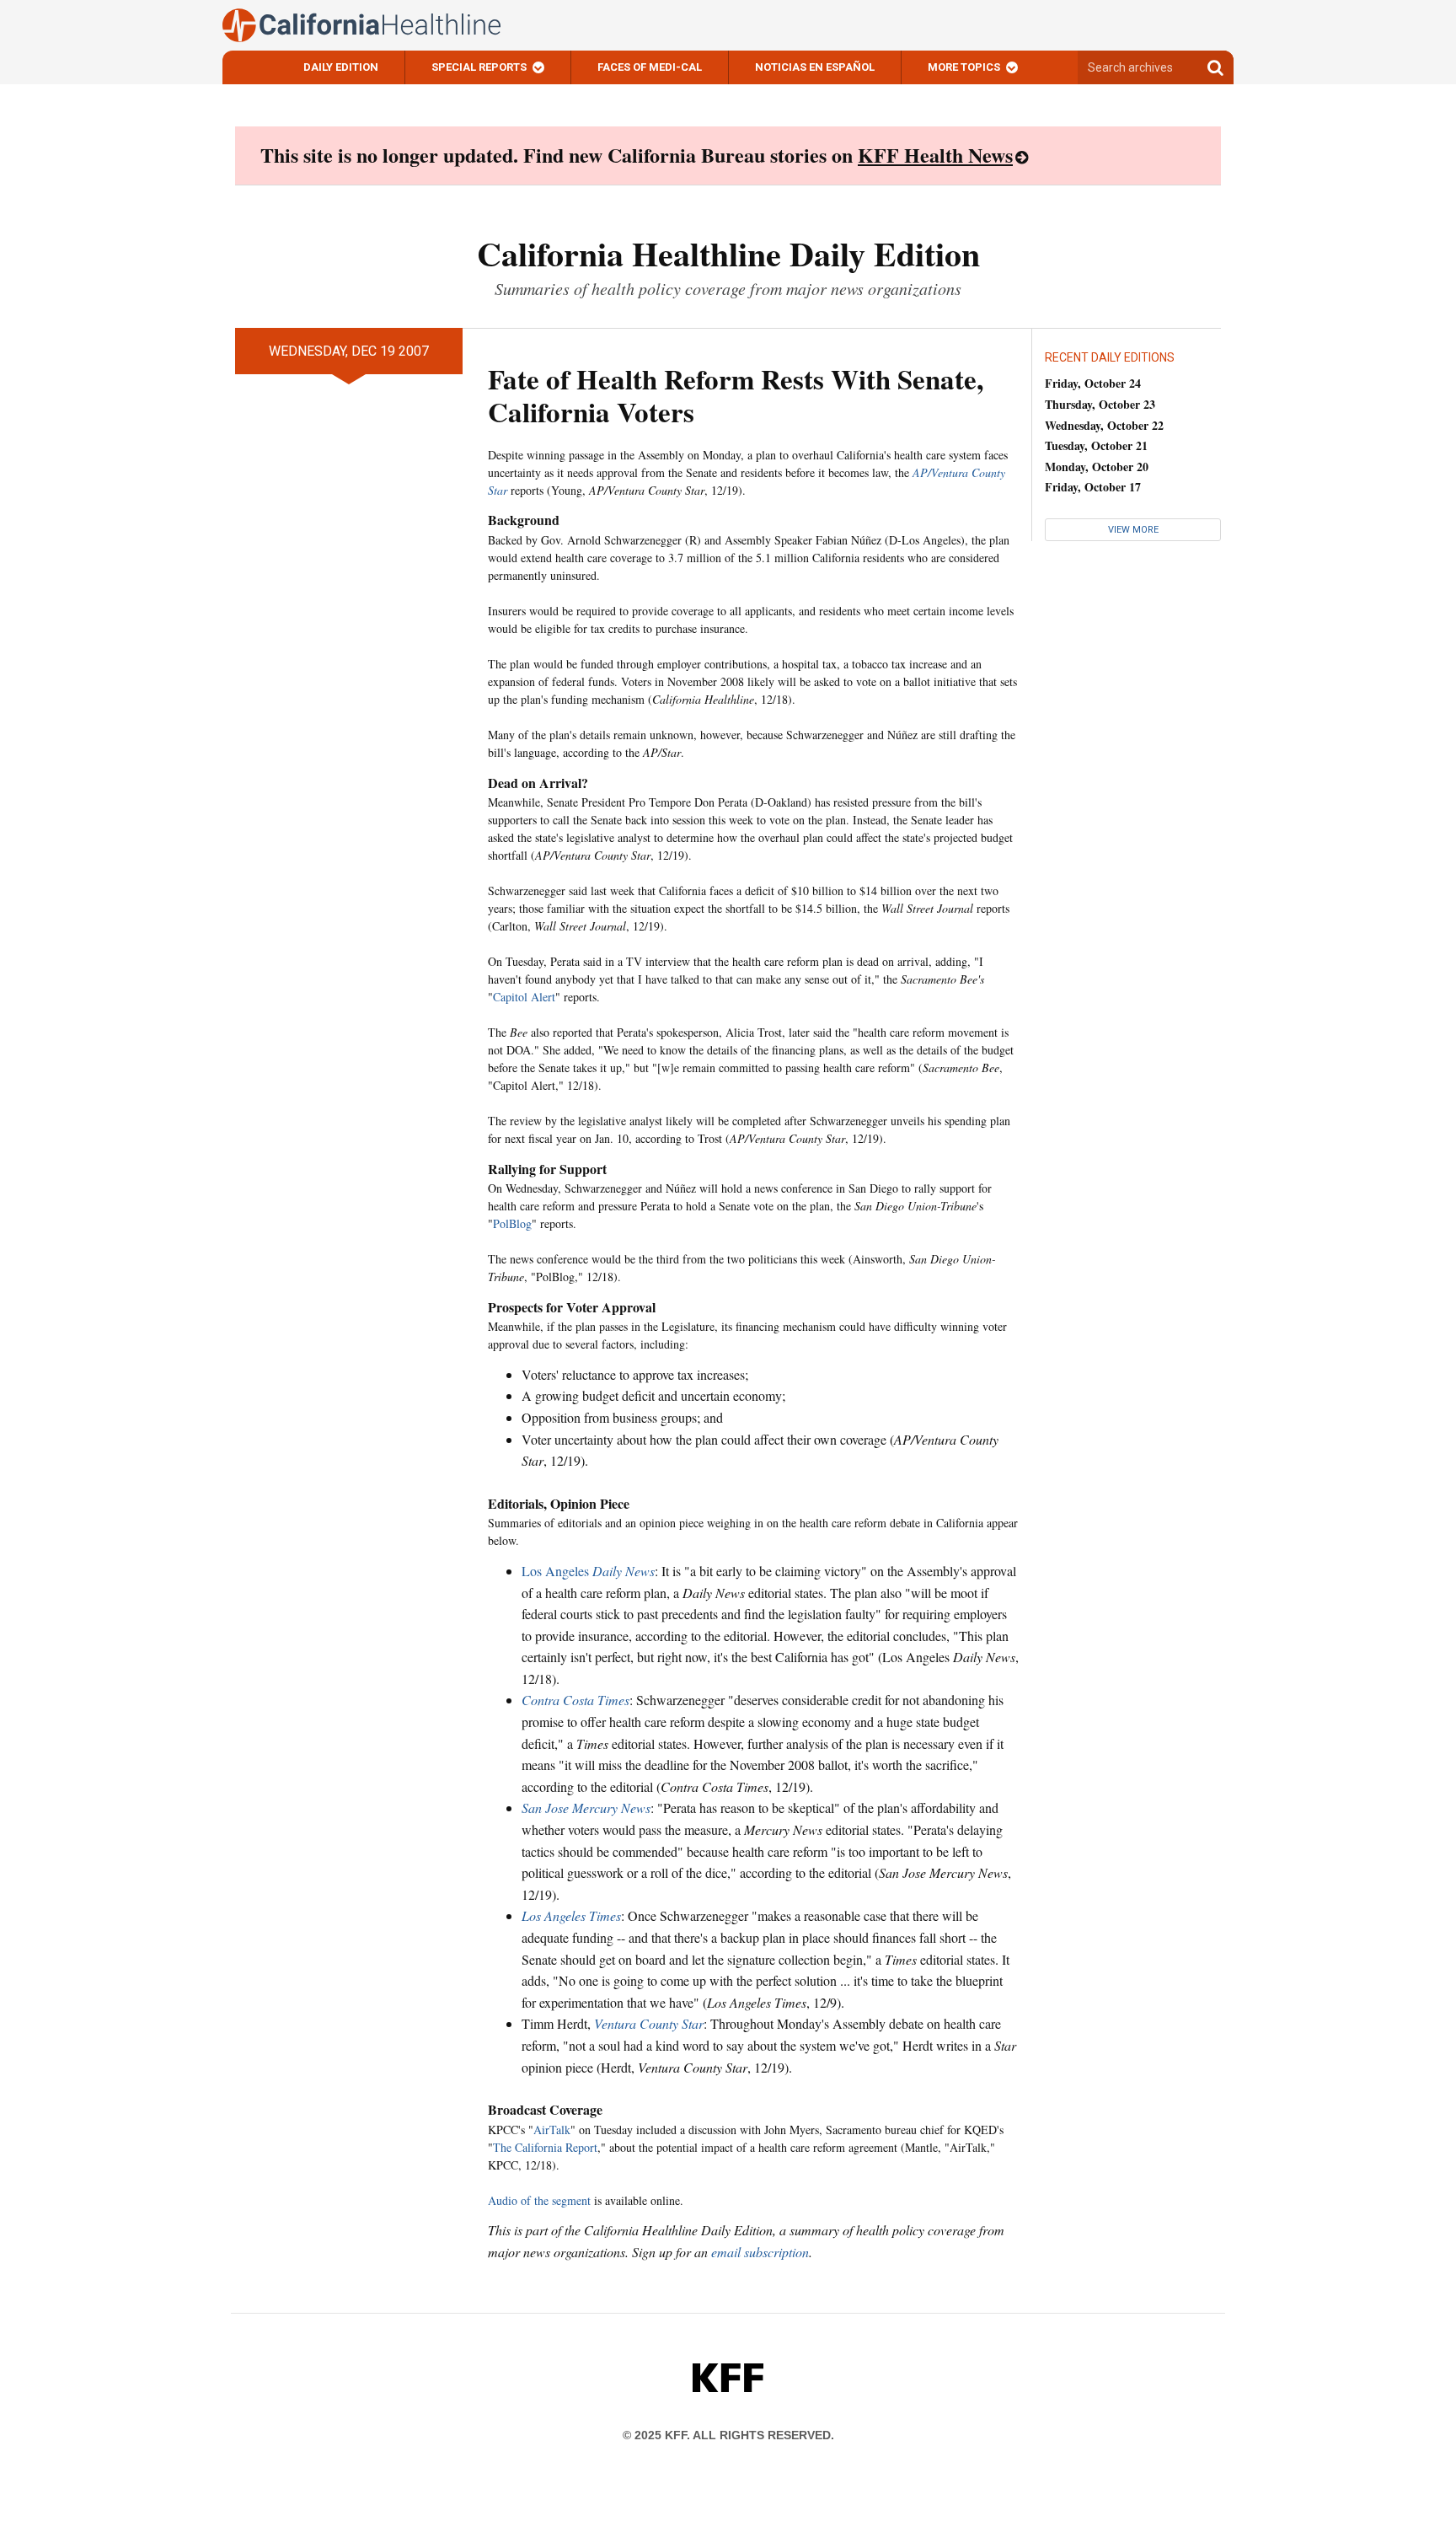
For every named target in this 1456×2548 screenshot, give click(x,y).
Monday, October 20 (1097, 467)
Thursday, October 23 (1100, 404)
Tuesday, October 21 (1096, 445)
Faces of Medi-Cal (650, 67)
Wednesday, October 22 (1104, 425)
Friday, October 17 (1093, 487)
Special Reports (479, 67)
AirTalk (552, 2130)
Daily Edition (341, 67)
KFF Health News (935, 155)
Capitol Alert (524, 997)
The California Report (545, 2147)
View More (1133, 530)
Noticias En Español (815, 67)
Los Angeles (588, 1571)
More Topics (964, 67)
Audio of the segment (539, 2200)
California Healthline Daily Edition (728, 253)
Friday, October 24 (1093, 383)
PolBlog (512, 1223)
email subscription (760, 2252)
